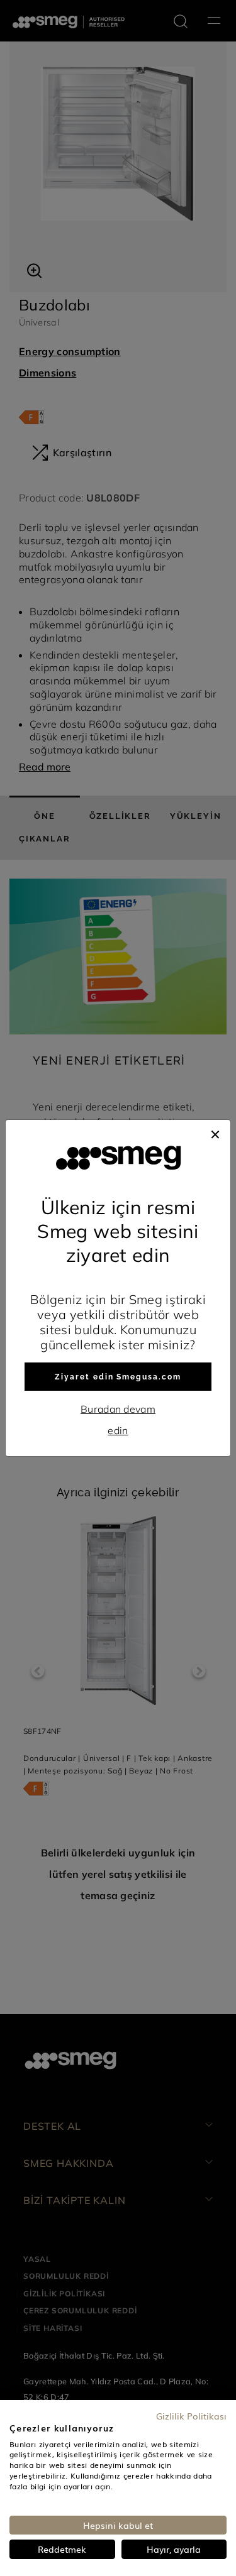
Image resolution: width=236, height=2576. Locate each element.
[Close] (215, 1132)
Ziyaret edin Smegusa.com (118, 1377)
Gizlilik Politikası (191, 2416)
